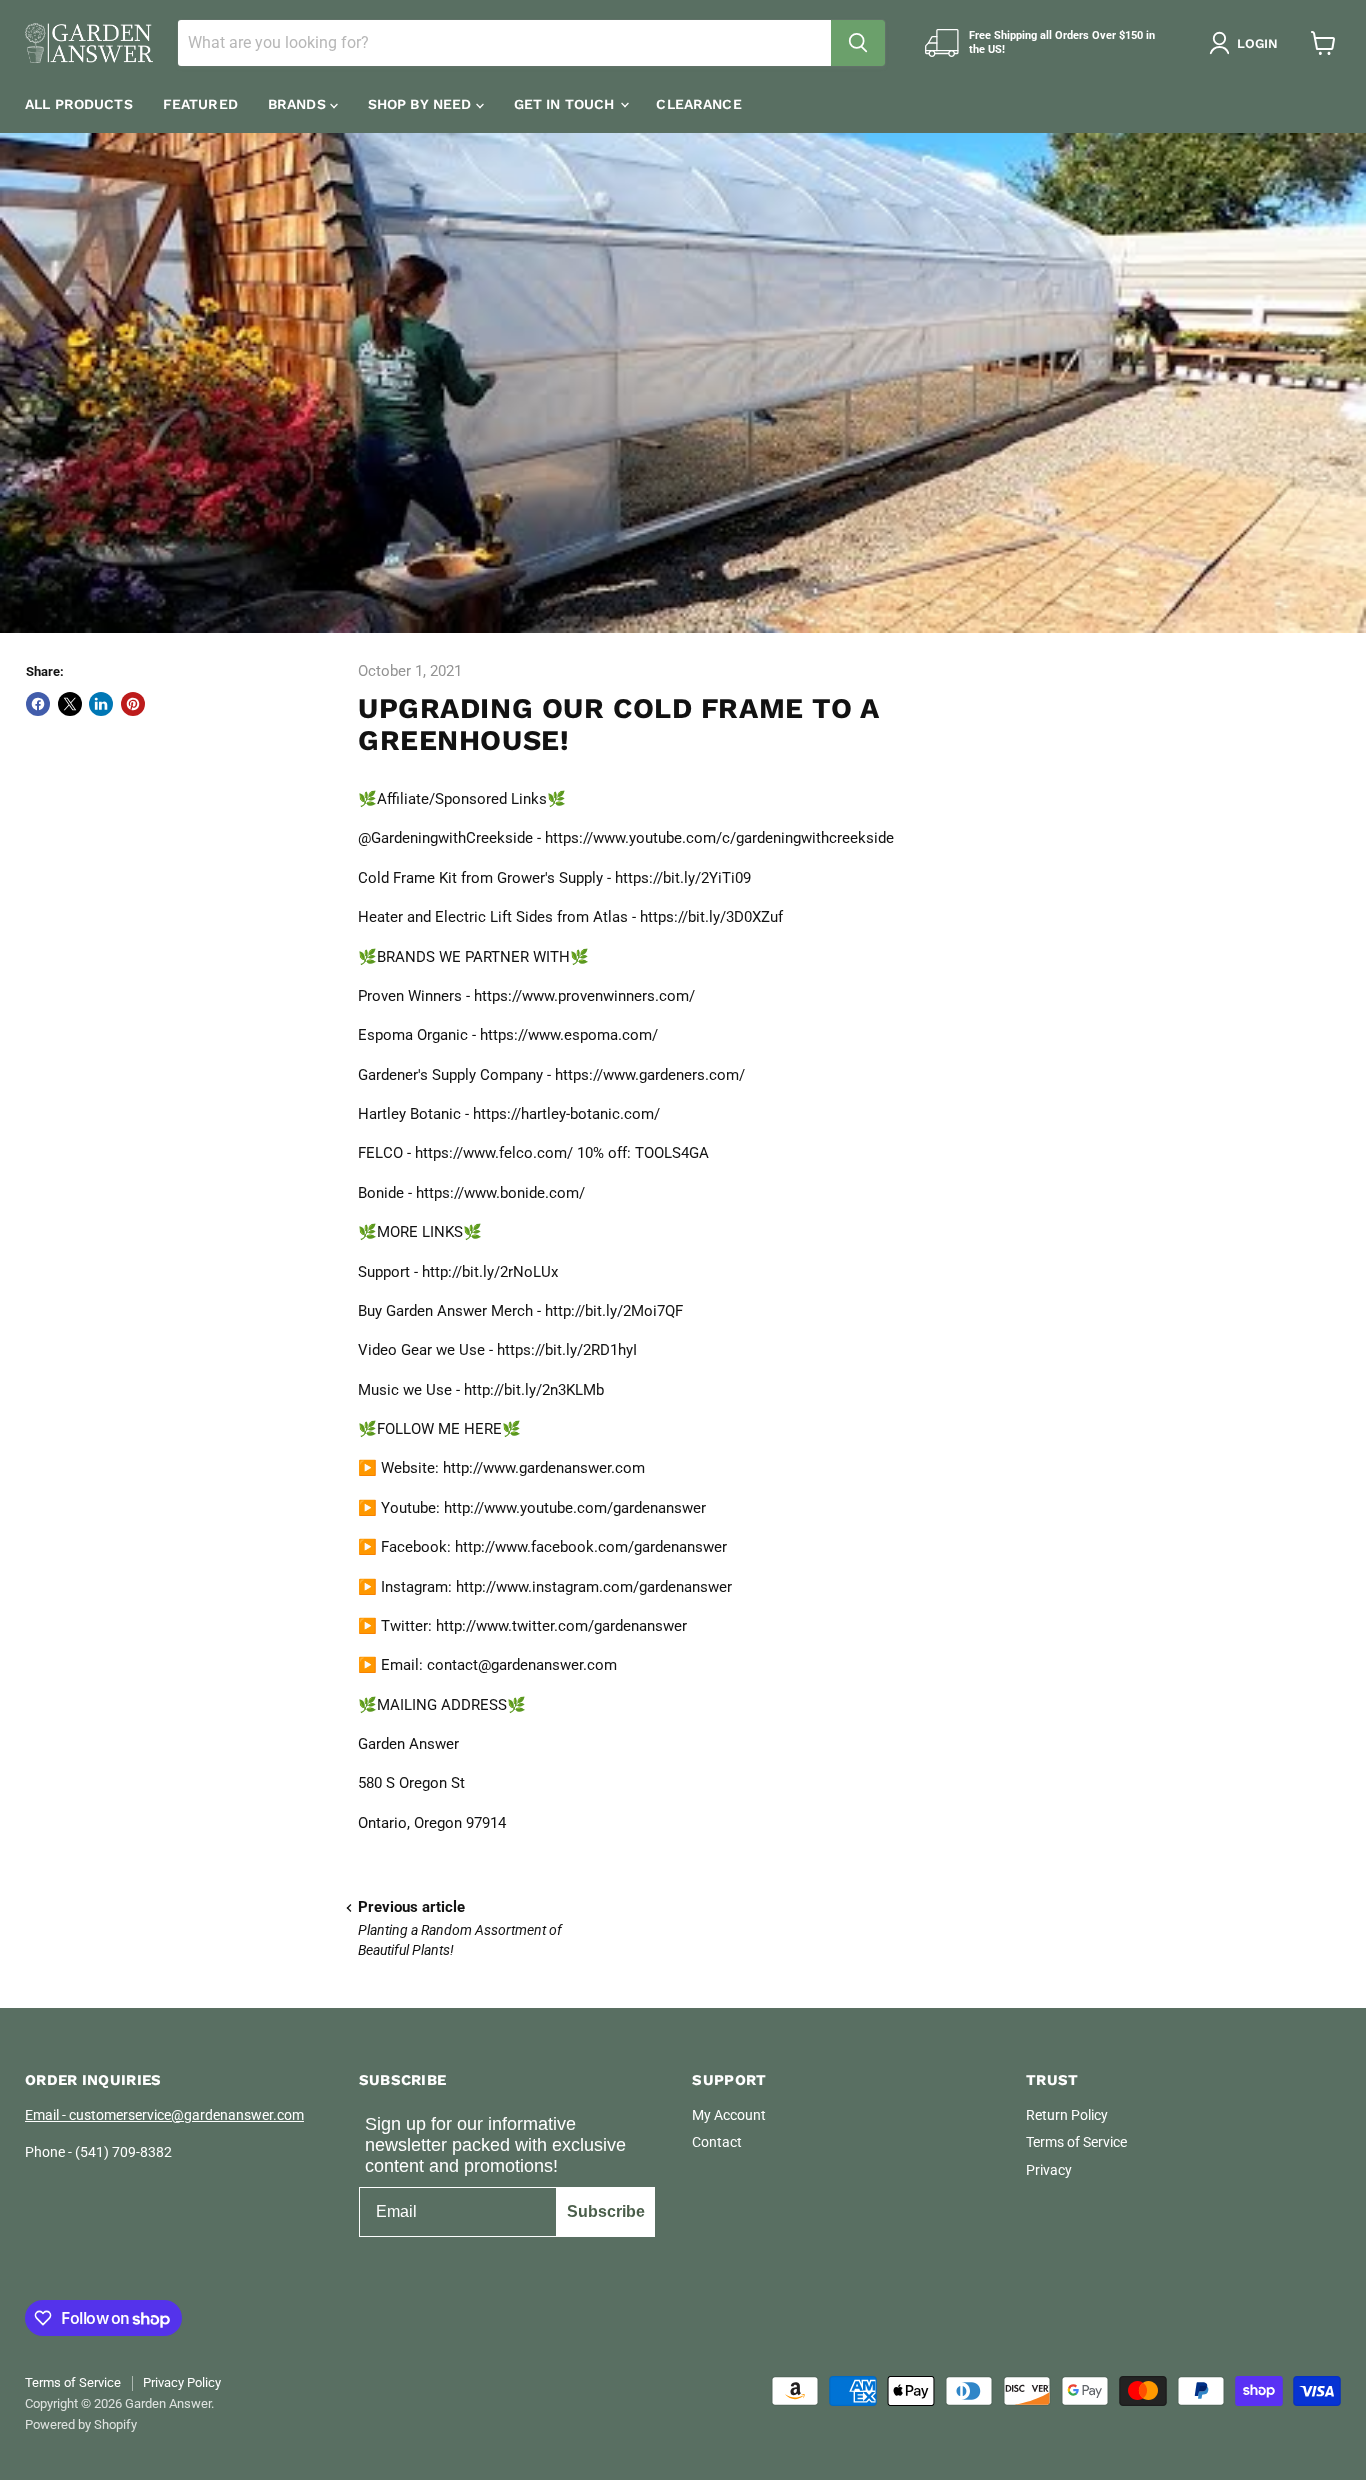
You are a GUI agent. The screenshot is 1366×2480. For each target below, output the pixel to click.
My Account (729, 2115)
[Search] (858, 43)
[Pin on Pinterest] (133, 704)
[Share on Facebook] (38, 704)
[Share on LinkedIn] (101, 704)
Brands (299, 104)
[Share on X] (70, 704)
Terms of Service (1076, 2142)
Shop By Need (422, 104)
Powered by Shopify (81, 2424)
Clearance (698, 104)
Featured (200, 104)
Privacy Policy (182, 2382)
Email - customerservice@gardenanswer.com (164, 2115)
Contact (717, 2142)
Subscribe (606, 2211)
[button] (1247, 43)
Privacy (1049, 2170)
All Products (79, 104)
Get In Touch (566, 104)
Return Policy (1067, 2115)
